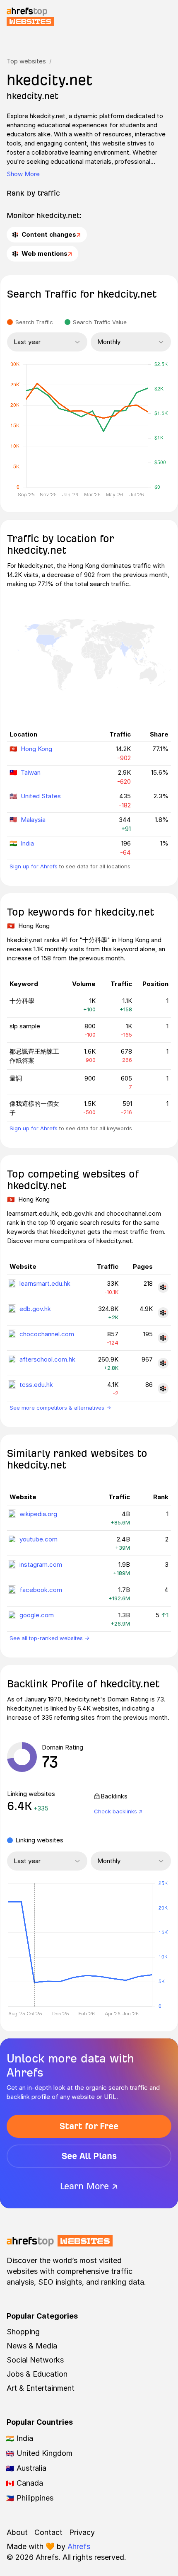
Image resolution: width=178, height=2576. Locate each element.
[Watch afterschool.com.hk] (163, 1363)
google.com (37, 1615)
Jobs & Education (37, 2374)
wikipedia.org (38, 1514)
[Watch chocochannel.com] (163, 1338)
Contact (48, 2532)
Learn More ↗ (89, 2186)
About (17, 2532)
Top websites (26, 61)
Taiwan (31, 772)
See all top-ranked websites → (49, 1638)
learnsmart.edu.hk (45, 1283)
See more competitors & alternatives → (60, 1408)
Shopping (23, 2332)
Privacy (82, 2532)
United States (41, 796)
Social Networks (35, 2360)
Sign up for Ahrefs (34, 866)
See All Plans (89, 2156)
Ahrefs (79, 2546)
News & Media (32, 2346)
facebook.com (41, 1590)
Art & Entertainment (41, 2388)
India (27, 843)
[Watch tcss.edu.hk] (163, 1389)
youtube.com (38, 1539)
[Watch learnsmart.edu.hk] (163, 1287)
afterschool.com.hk (47, 1359)
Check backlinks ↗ (118, 1811)
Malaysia (33, 820)
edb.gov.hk (35, 1309)
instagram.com (41, 1564)
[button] (34, 1945)
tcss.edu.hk (36, 1385)
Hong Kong (36, 749)
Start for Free (89, 2126)
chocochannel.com (47, 1334)
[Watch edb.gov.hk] (163, 1313)
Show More (23, 174)
